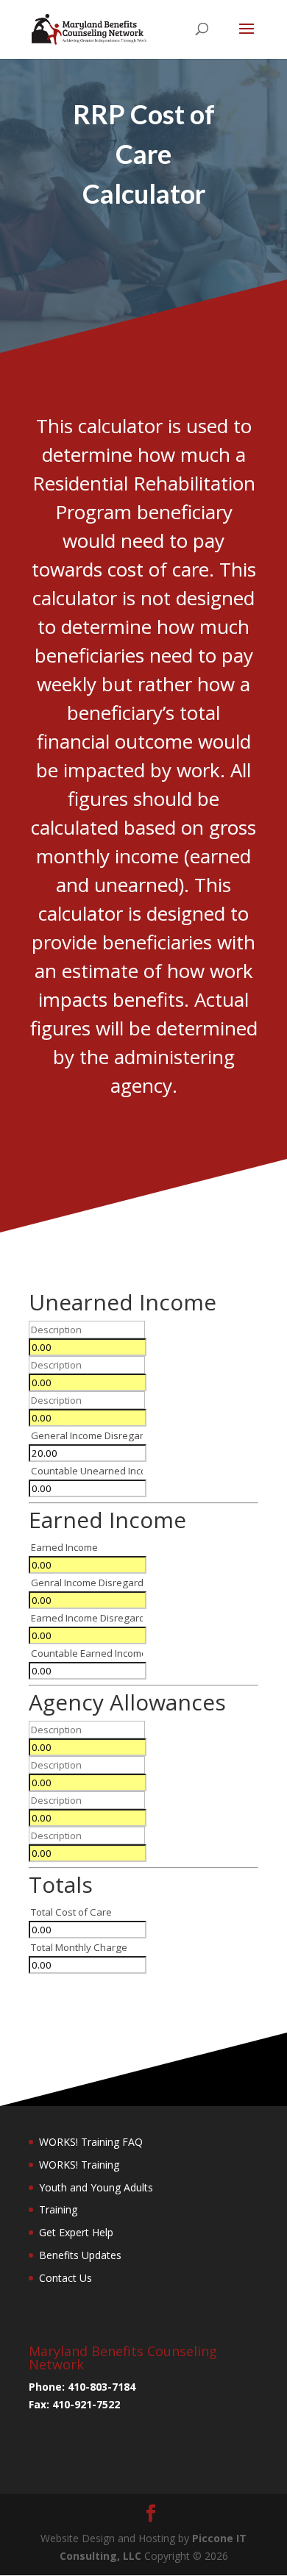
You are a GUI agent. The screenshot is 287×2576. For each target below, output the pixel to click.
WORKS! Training (79, 2165)
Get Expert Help (76, 2232)
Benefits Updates (80, 2255)
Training (58, 2209)
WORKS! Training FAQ (91, 2142)
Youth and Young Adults (96, 2187)
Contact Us (65, 2278)
